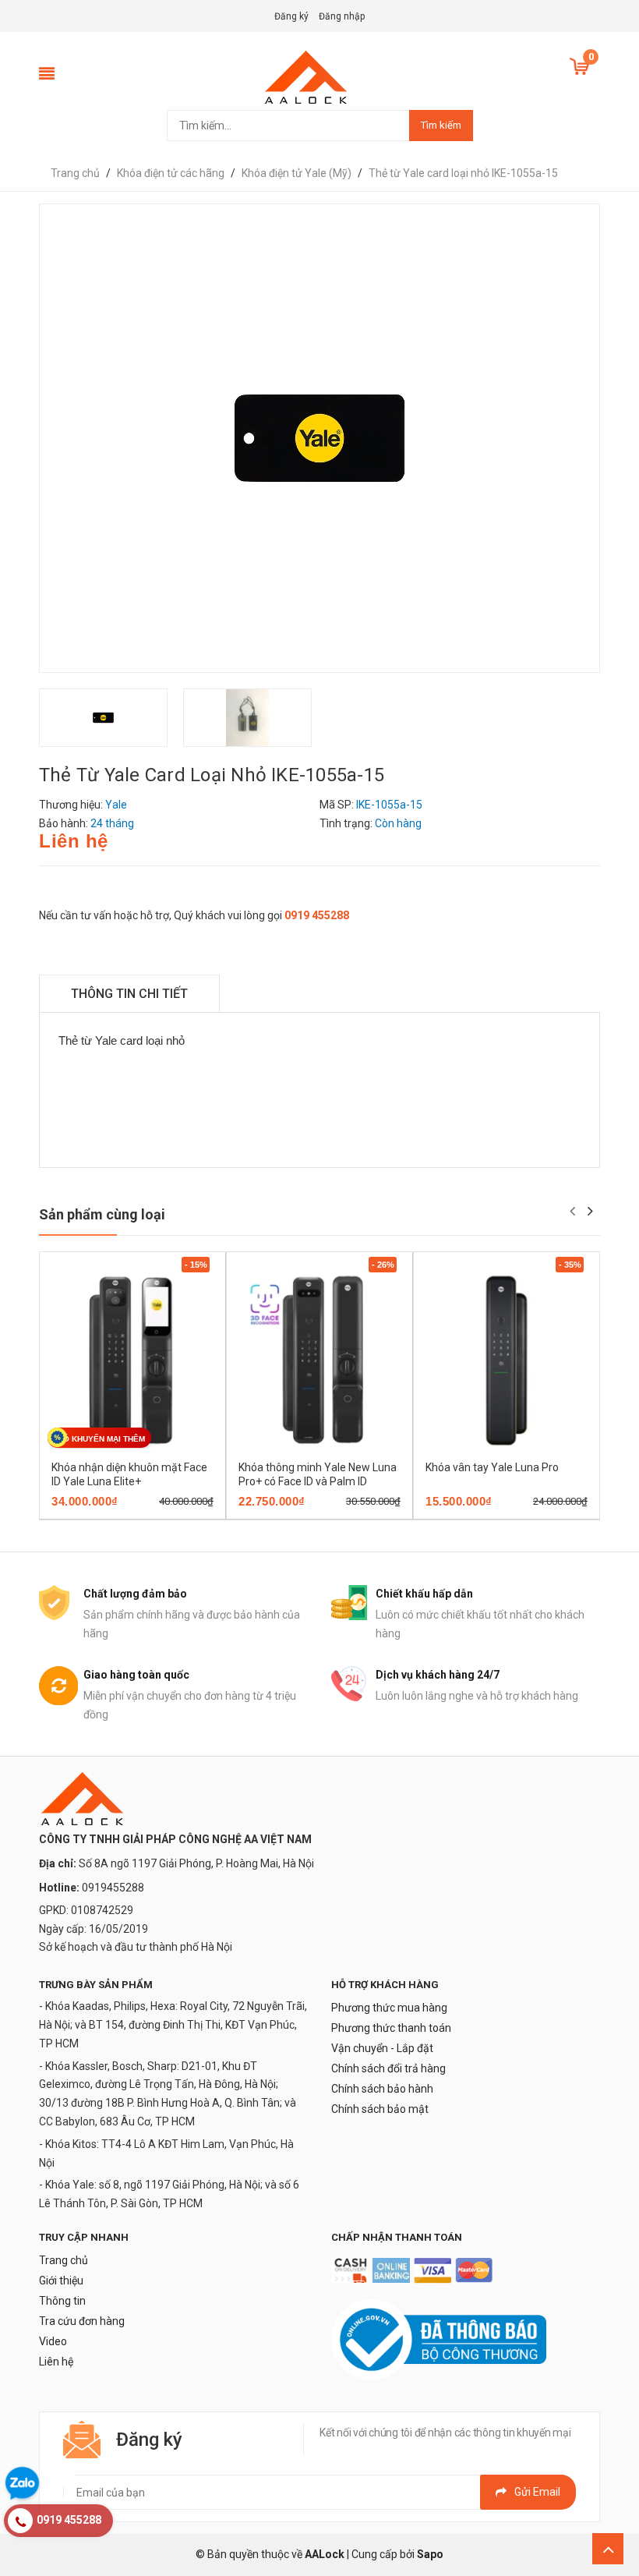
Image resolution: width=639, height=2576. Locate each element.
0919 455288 (317, 915)
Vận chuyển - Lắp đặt (382, 2048)
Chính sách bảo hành (382, 2089)
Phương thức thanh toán (391, 2028)
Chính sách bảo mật (380, 2109)
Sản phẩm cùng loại (102, 1214)
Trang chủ (64, 2260)
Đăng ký (291, 16)
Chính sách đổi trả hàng (388, 2068)
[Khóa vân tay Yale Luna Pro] (507, 1360)
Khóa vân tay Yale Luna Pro (492, 1467)
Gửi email (537, 2492)
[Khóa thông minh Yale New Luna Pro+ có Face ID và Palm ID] (319, 1360)
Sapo (430, 2554)
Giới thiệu (61, 2281)
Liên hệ (56, 2362)
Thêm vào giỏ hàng (111, 1514)
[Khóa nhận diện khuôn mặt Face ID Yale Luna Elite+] (132, 1360)
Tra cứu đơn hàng (82, 2321)
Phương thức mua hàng (389, 2008)
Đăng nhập (342, 16)
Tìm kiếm (441, 125)
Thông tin (62, 2301)
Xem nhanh (187, 1514)
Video (53, 2341)
